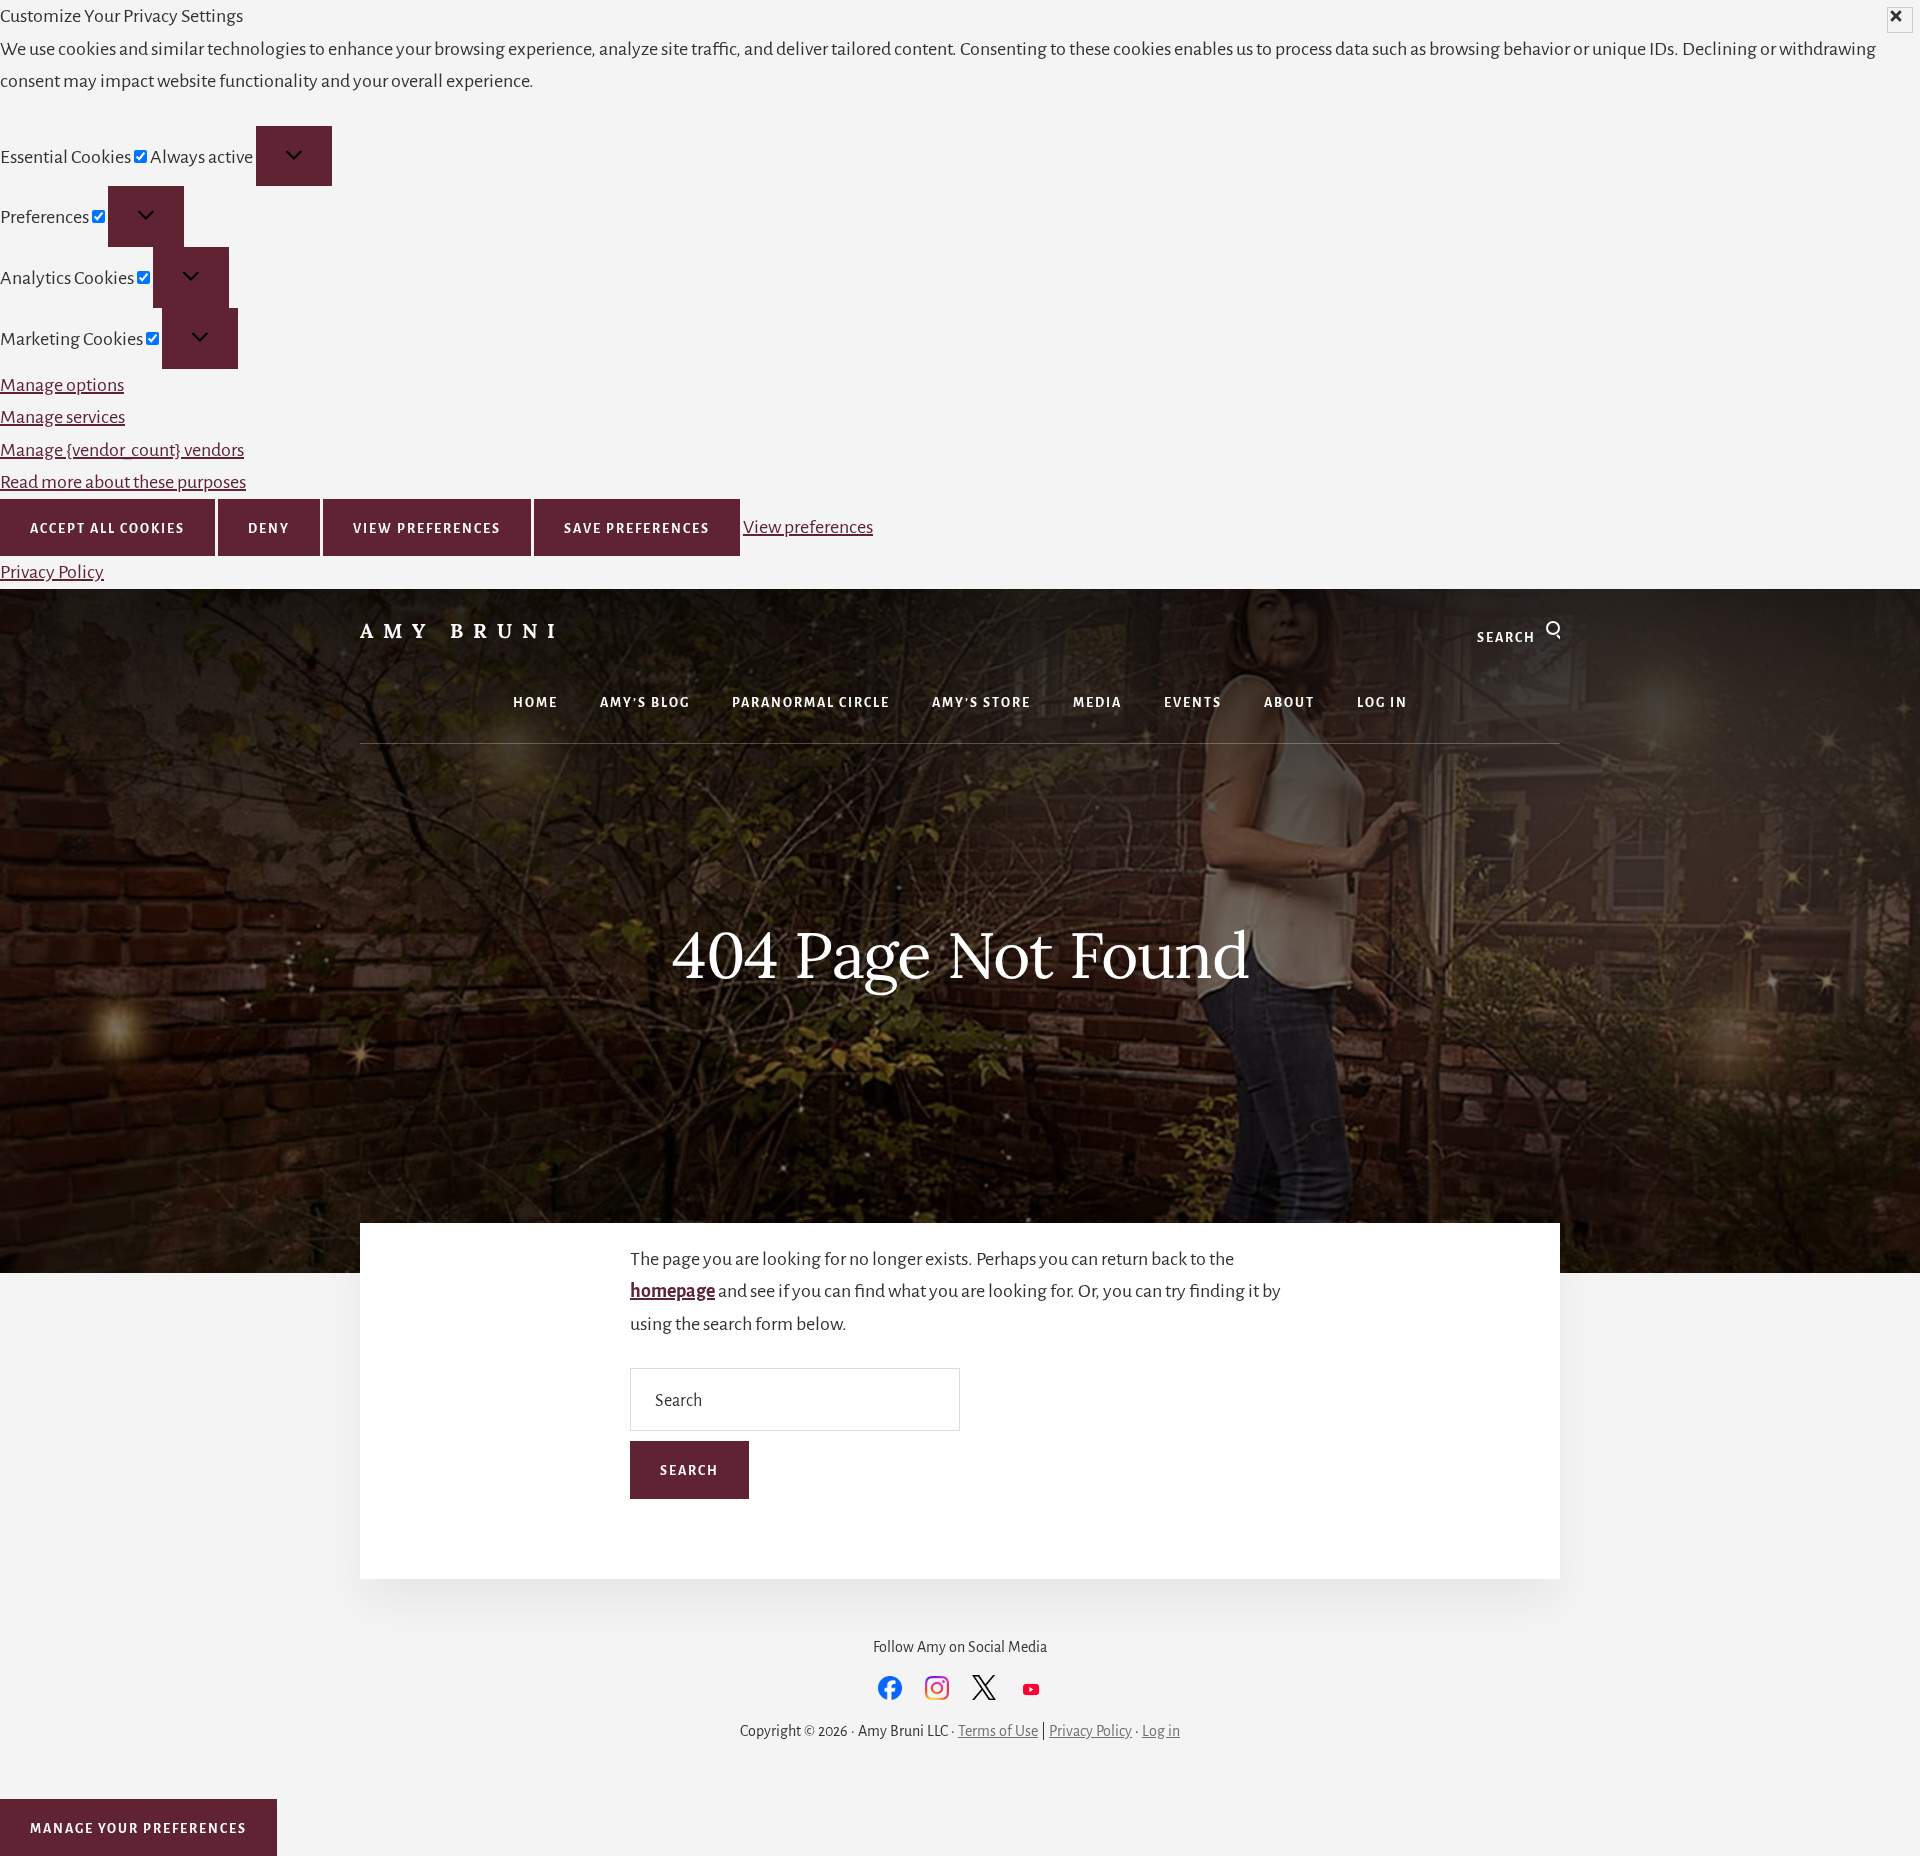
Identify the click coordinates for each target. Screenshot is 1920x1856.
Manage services (62, 417)
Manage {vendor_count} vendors (122, 450)
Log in (1161, 1731)
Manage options (62, 385)
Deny (269, 529)
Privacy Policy (52, 572)
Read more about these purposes (123, 482)
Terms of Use (998, 1731)
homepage (672, 1291)
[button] (1900, 20)
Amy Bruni (462, 630)
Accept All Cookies (107, 529)
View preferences (427, 529)
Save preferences (637, 529)
